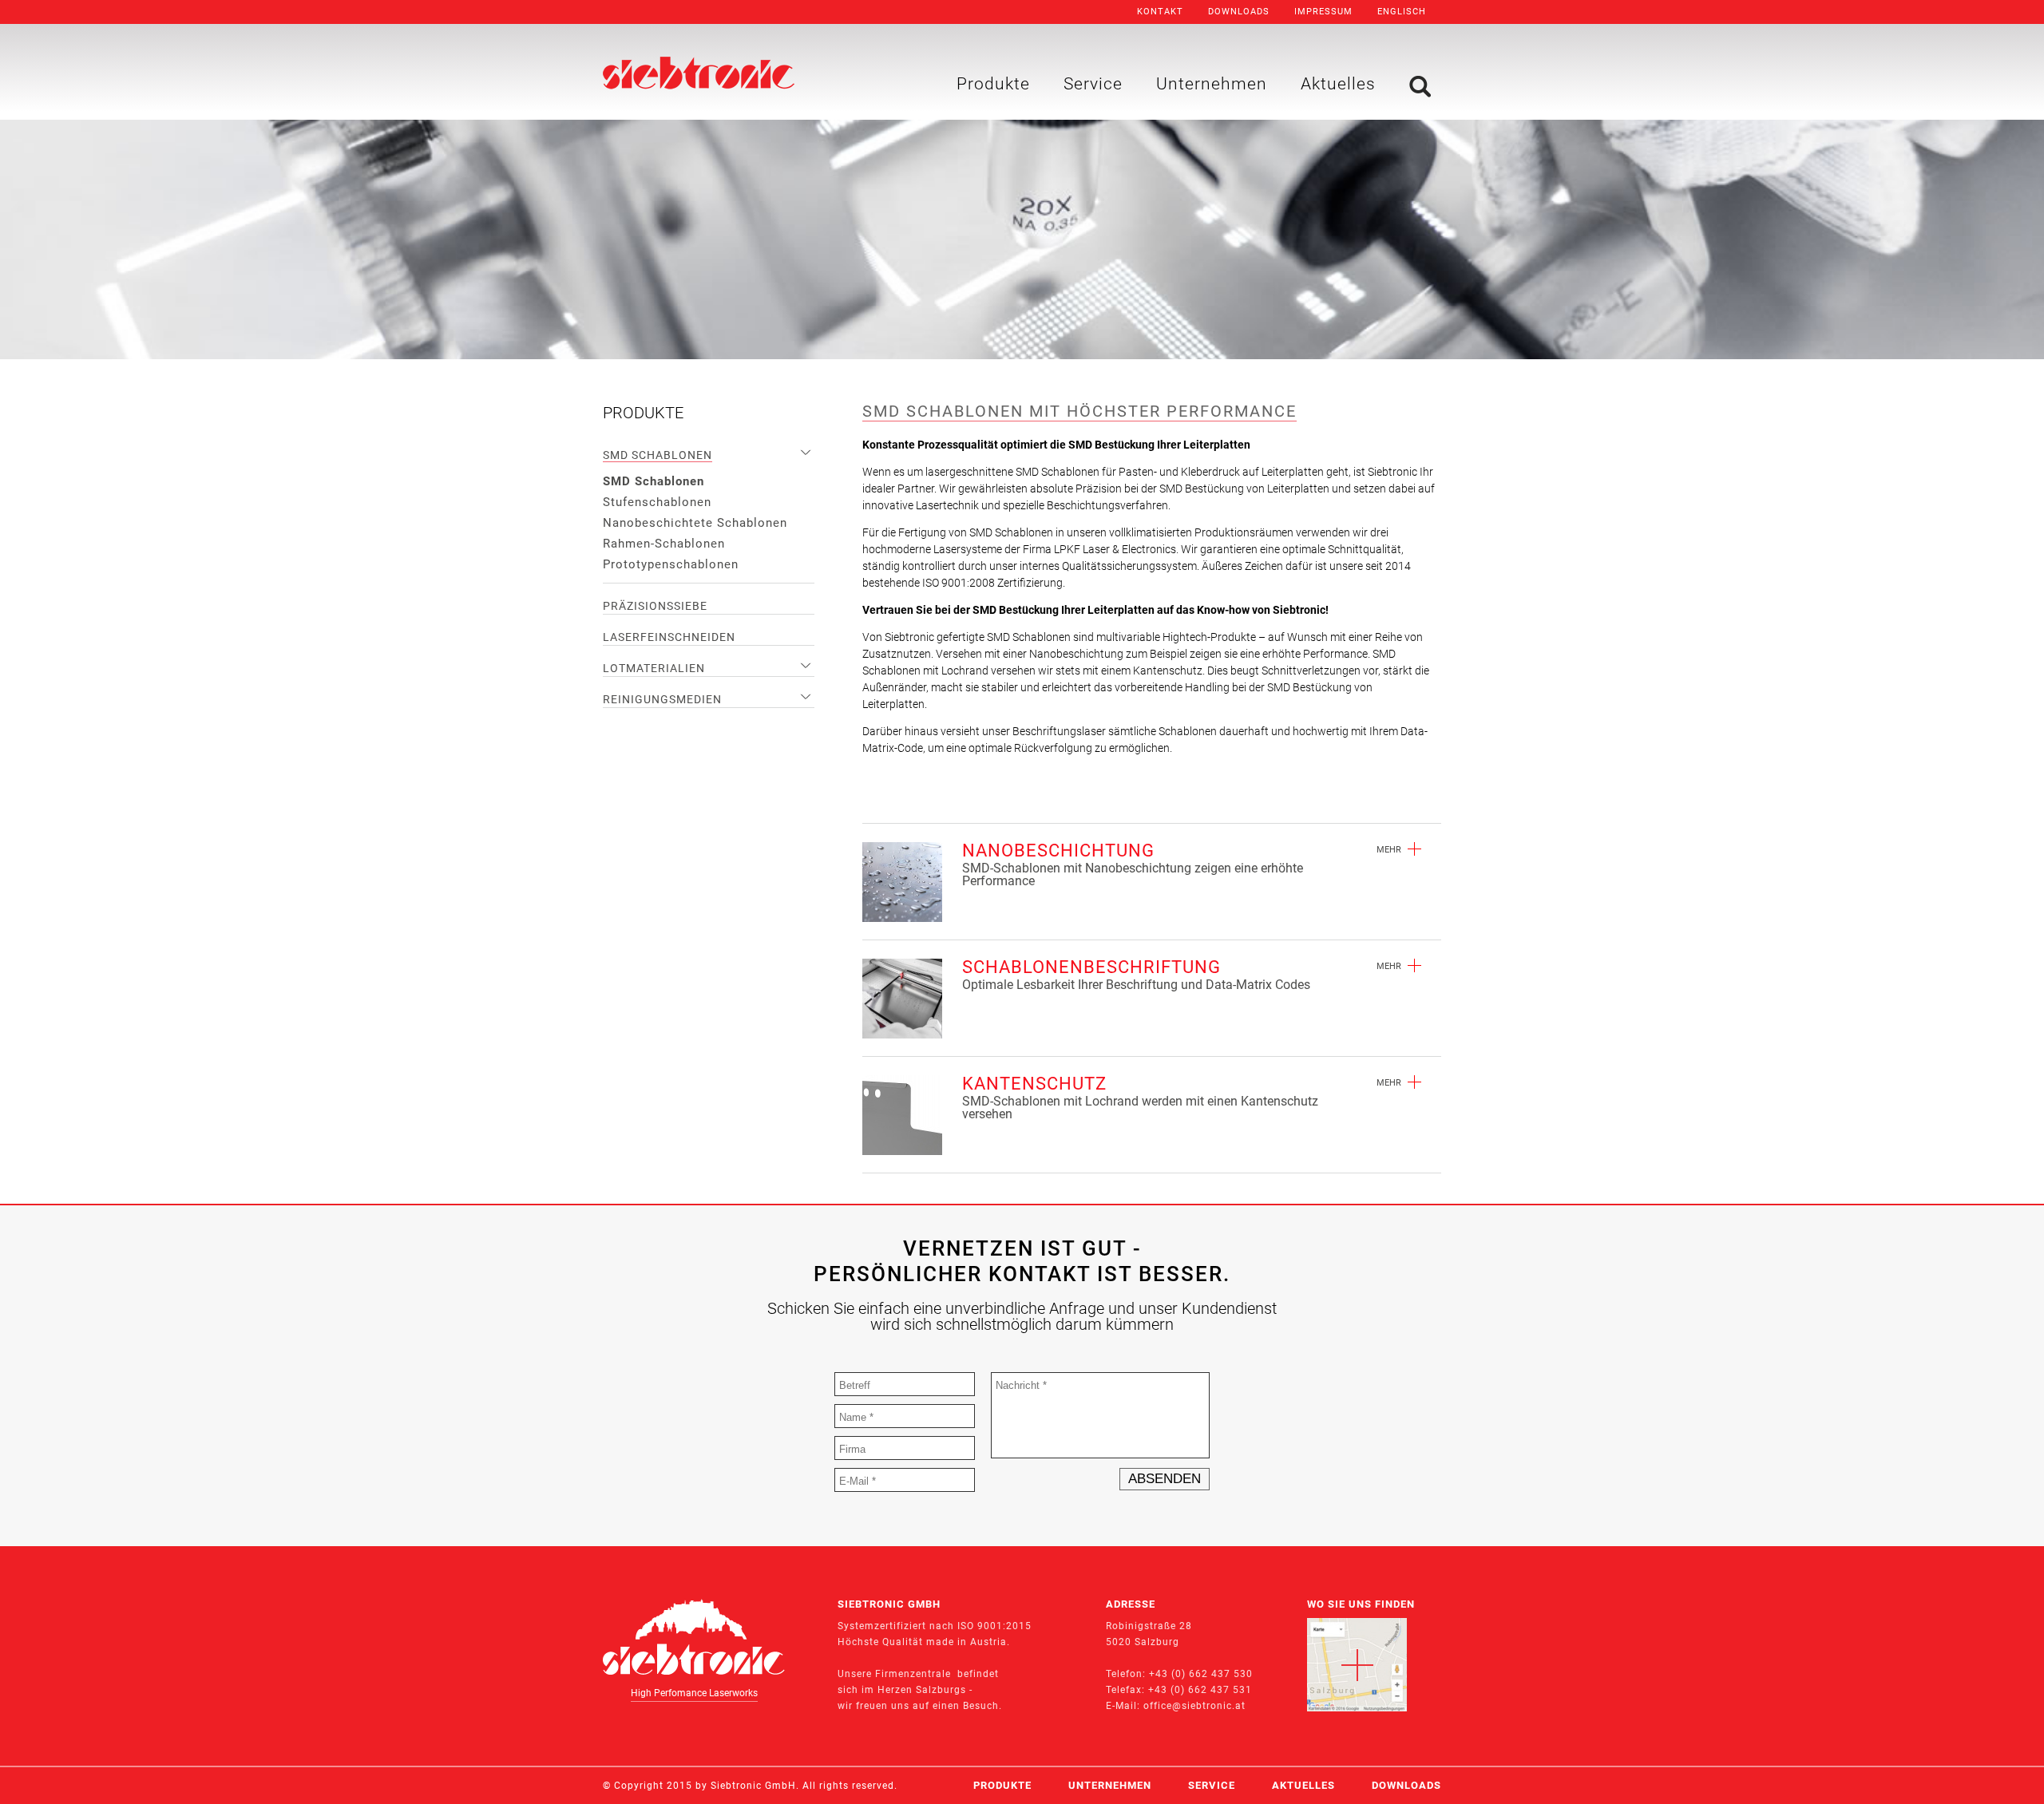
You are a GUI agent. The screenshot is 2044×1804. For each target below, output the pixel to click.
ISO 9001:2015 (994, 1626)
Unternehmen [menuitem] (1212, 84)
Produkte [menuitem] (993, 84)
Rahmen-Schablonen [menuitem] (664, 544)
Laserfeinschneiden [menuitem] (669, 637)
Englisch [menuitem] (1402, 12)
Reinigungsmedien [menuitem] (662, 699)
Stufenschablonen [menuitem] (657, 502)
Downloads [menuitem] (1239, 12)
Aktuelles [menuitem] (1338, 84)
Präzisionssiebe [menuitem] (655, 606)
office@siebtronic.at (1194, 1706)
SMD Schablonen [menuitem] (658, 455)
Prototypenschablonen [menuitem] (671, 564)
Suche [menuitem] (1420, 87)
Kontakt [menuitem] (1160, 12)
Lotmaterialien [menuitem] (654, 668)
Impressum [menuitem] (1323, 12)
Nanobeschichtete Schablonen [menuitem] (695, 523)
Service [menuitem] (1093, 84)
